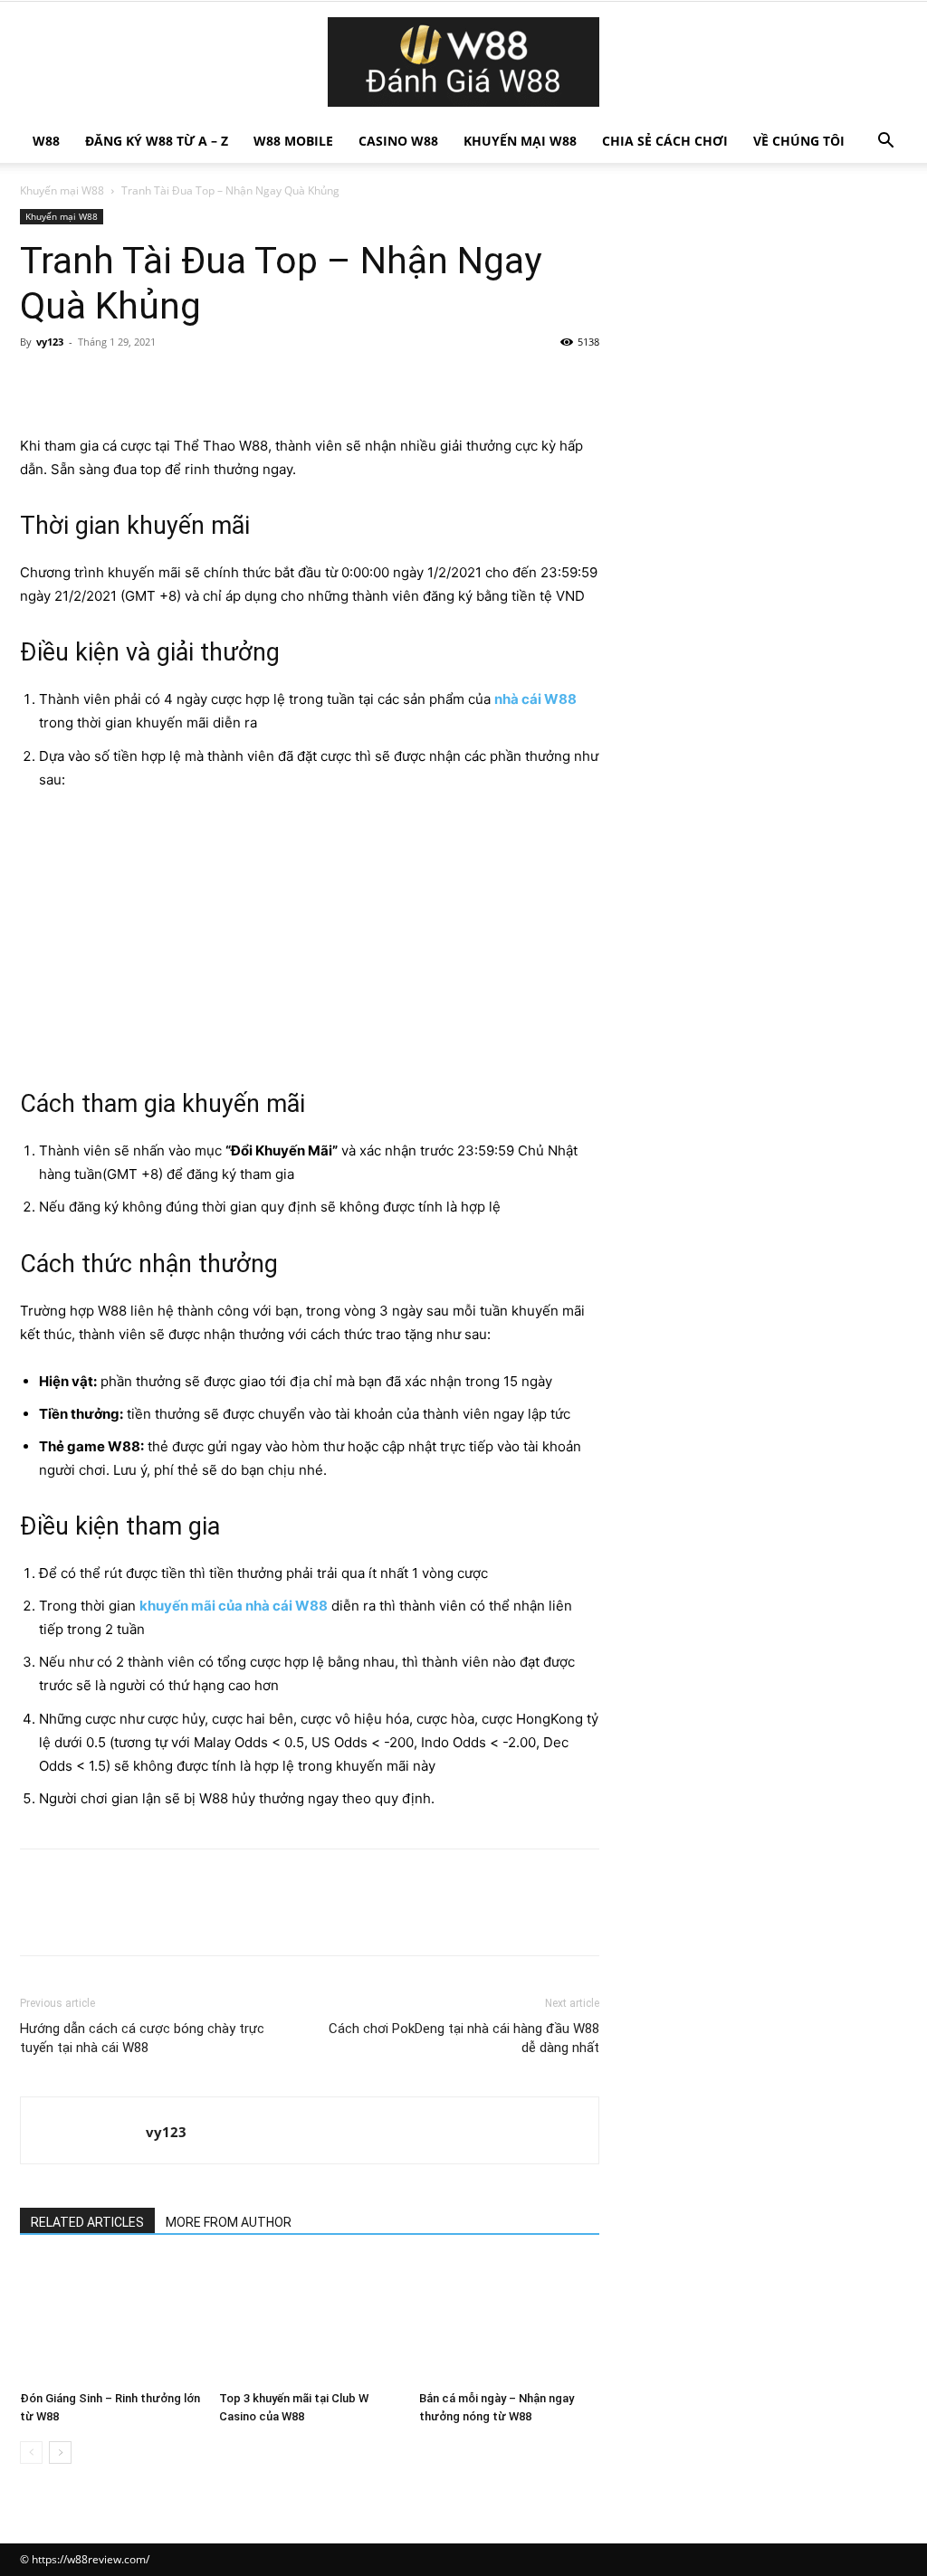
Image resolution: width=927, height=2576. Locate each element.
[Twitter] (80, 383)
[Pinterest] (121, 383)
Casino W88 (398, 141)
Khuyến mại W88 (520, 141)
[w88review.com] (463, 62)
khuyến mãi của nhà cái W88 (234, 1606)
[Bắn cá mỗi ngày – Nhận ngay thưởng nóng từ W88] (509, 2321)
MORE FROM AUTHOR (229, 2222)
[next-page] (60, 2452)
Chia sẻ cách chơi (665, 141)
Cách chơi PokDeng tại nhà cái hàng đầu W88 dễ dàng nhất (464, 2038)
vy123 (50, 342)
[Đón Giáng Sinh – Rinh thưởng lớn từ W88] (110, 2321)
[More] (205, 383)
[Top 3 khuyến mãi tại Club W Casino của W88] (309, 2321)
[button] (885, 143)
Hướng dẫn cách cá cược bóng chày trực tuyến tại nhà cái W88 (142, 2038)
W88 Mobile (293, 141)
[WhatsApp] (163, 383)
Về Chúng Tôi (799, 141)
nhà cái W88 (535, 699)
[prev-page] (31, 2452)
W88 (46, 141)
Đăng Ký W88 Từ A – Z (157, 141)
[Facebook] (38, 383)
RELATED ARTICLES (87, 2222)
